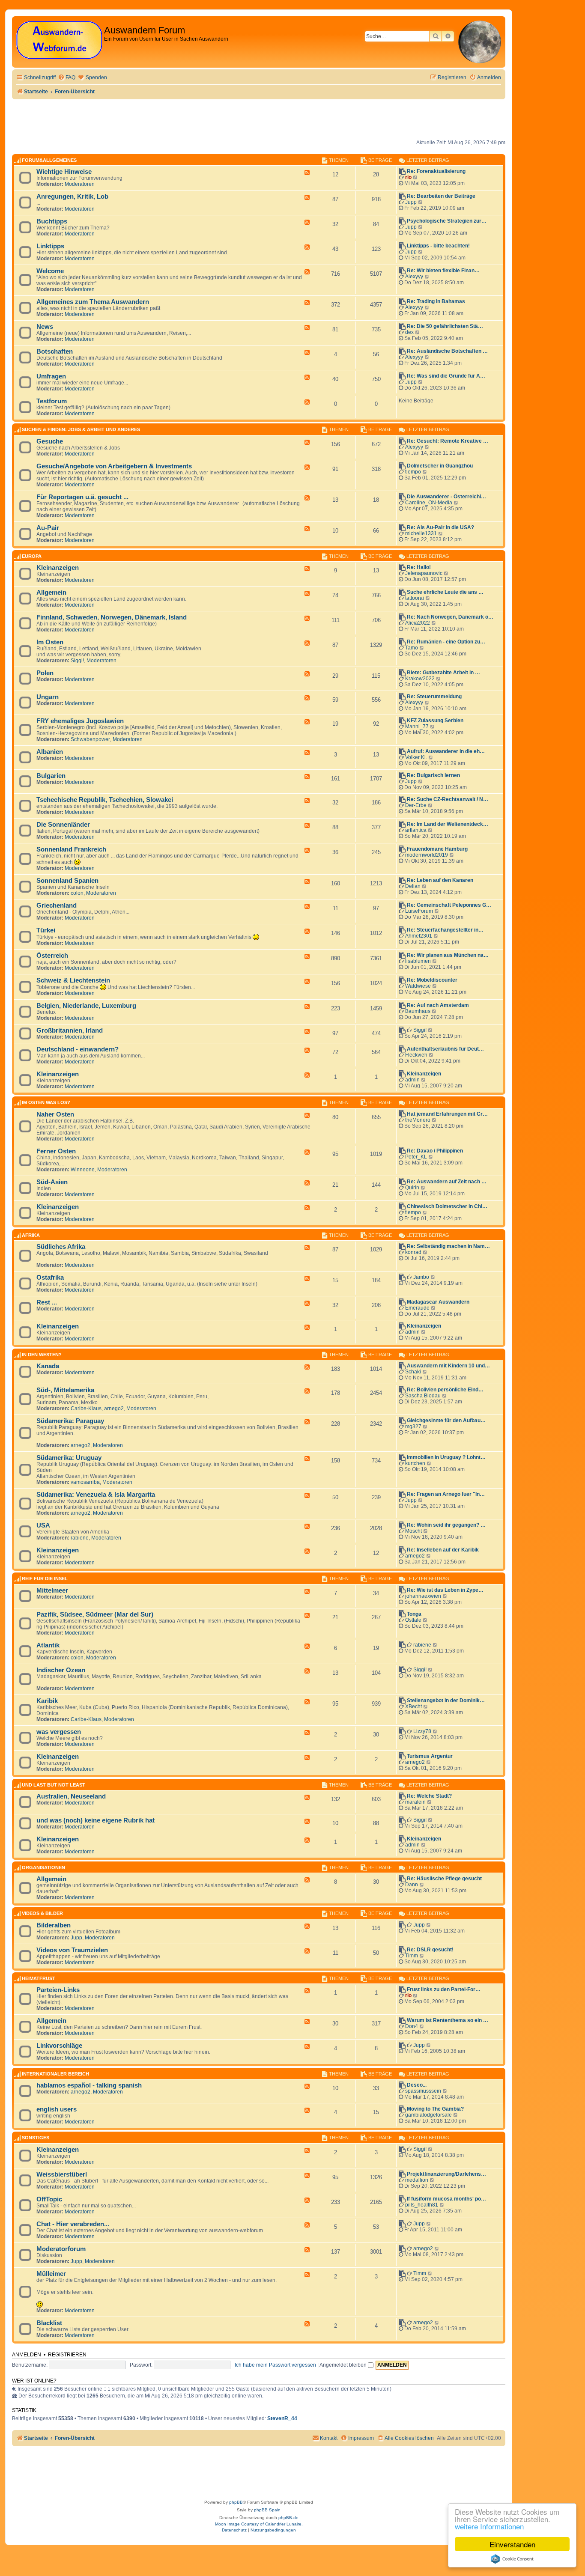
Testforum (52, 401)
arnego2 (114, 1409)
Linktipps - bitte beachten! (438, 246)
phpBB (236, 2502)
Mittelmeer (52, 1590)
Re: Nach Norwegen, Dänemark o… (450, 617)
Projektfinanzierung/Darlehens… (446, 2174)
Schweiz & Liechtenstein (73, 980)
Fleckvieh (416, 1055)
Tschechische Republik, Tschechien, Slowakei (105, 800)
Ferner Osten (56, 1151)
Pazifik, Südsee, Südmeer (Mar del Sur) (95, 1614)
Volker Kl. (416, 757)
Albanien (50, 752)
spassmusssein (423, 2091)
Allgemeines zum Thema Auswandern (93, 302)
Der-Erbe (416, 805)
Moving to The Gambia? (435, 2109)
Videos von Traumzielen (72, 1950)
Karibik (47, 1701)
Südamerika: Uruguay (69, 1458)
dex (409, 332)
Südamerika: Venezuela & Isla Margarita (96, 1495)
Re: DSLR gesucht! (430, 1950)
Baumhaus (418, 1011)
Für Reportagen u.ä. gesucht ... (82, 497)
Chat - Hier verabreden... (73, 2224)
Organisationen (43, 1867)
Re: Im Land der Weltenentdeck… (448, 824)
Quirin (412, 1188)
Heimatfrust (39, 1978)
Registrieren (67, 2355)
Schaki (413, 1372)
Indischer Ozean (61, 1670)
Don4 (412, 2026)
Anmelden (27, 2355)
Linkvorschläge (59, 2046)
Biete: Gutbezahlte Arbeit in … (443, 673)
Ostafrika (50, 1278)
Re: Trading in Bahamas (436, 301)
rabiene (80, 1538)
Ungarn (48, 697)
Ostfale (413, 1620)
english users (57, 2109)
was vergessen (59, 1732)
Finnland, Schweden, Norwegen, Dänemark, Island (112, 617)
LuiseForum (419, 911)
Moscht (413, 1531)
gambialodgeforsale (428, 2115)
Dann (412, 1885)
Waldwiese (418, 986)
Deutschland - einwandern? (78, 1049)
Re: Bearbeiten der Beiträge (441, 196)
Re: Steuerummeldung (434, 697)
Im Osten (50, 642)
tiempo (413, 472)
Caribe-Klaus (86, 1409)
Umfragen (51, 376)
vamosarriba (85, 1482)
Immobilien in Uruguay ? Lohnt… (446, 1457)
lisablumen (418, 961)
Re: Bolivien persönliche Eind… (445, 1390)
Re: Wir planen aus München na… (448, 955)
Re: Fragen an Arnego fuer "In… (446, 1494)
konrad (413, 1252)
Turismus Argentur (430, 1756)
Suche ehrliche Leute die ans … (445, 592)
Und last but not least (54, 1785)
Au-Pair (48, 528)
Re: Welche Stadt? (429, 1796)
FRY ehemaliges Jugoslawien (80, 721)
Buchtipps (52, 221)
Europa (32, 556)
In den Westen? (42, 1355)
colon (77, 893)
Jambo (421, 1277)
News (45, 327)
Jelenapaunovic (424, 573)
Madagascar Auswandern (438, 1302)
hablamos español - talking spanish (89, 2085)
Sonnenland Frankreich (71, 849)
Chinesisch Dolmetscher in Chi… (447, 1206)
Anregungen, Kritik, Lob (72, 197)
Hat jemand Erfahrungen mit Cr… (447, 1114)
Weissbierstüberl (62, 2174)
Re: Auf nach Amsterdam (438, 1005)
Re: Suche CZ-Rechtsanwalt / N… (448, 799)
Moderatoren (80, 184)
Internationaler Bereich (55, 2074)
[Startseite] (59, 40)
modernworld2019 (427, 855)
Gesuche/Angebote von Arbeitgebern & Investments (114, 466)
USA (43, 1525)
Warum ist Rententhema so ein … (448, 2020)
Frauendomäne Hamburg (437, 849)
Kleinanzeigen (58, 568)
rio (408, 177)
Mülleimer (51, 2274)
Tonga (414, 1614)
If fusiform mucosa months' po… (446, 2199)
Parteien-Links (58, 1990)
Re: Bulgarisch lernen (433, 775)
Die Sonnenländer (63, 825)
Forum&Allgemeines (49, 160)
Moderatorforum (61, 2249)
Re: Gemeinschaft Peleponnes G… (449, 905)
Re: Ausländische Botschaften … (447, 351)
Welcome (50, 271)
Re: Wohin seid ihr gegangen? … (446, 1525)
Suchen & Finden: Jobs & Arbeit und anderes (81, 430)
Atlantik (48, 1645)
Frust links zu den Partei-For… (444, 1989)
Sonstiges (36, 2138)
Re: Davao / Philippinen (435, 1151)
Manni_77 (417, 727)
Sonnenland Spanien (67, 881)
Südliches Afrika (61, 1247)
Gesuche (50, 441)
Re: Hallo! (419, 567)
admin (412, 1080)
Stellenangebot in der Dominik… (446, 1700)
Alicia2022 (418, 623)
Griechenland (57, 905)
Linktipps (50, 246)
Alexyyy (414, 277)
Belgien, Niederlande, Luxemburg (86, 1006)
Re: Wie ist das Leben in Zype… (445, 1590)
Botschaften (55, 351)
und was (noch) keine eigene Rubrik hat (96, 1820)
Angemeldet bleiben (344, 2365)
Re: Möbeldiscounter (432, 980)
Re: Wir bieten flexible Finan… (443, 271)
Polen (45, 673)
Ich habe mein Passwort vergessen (275, 2365)
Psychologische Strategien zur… (447, 221)
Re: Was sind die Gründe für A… (446, 376)
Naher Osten (55, 1114)
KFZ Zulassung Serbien (435, 721)
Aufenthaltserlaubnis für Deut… (445, 1049)
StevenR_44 (282, 2418)
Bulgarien (51, 776)
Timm (412, 1956)
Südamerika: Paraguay (70, 1421)
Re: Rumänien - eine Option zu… (446, 642)
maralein (415, 1802)
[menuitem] (67, 78)
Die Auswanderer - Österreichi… (446, 497)
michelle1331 (421, 533)
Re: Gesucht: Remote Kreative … (448, 441)
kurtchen (415, 1463)
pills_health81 (422, 2205)
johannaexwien (423, 1596)
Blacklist (49, 2323)
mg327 (413, 1426)
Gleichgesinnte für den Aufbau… (446, 1421)
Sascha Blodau (423, 1396)
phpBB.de (288, 2518)
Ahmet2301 (419, 936)
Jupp (411, 202)
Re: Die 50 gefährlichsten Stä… (445, 326)
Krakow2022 (420, 679)
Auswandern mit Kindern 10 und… (448, 1366)
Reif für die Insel (45, 1579)
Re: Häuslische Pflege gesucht (444, 1879)
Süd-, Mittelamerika (65, 1390)
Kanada (48, 1366)
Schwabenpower (90, 739)
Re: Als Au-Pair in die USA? (440, 527)
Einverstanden (512, 2544)
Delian (413, 886)
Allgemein (51, 593)
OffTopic (49, 2199)
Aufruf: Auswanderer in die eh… (446, 751)
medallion (417, 2180)
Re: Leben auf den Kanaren (440, 880)
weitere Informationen (489, 2526)
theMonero (418, 1120)
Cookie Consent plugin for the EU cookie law (512, 2559)
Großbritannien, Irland (70, 1030)
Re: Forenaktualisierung (436, 171)
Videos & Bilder (42, 1914)
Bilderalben (54, 1925)
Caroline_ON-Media (429, 503)
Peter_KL (416, 1157)
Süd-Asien (52, 1182)
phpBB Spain (267, 2510)
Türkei (46, 930)
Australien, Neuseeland (71, 1796)
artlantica (416, 830)
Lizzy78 (422, 1731)
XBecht (413, 1706)
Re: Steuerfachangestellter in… (445, 930)
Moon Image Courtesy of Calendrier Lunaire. (259, 2524)
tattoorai (415, 598)
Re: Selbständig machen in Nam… (448, 1246)
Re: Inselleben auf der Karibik (443, 1550)
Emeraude (417, 1308)
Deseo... (417, 2085)
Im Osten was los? (46, 1103)
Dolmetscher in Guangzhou (440, 466)
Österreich (52, 956)
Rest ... (47, 1302)
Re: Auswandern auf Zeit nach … (447, 1182)
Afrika (31, 1235)
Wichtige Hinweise (64, 172)
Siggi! (77, 661)
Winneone (83, 1170)
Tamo (412, 648)
